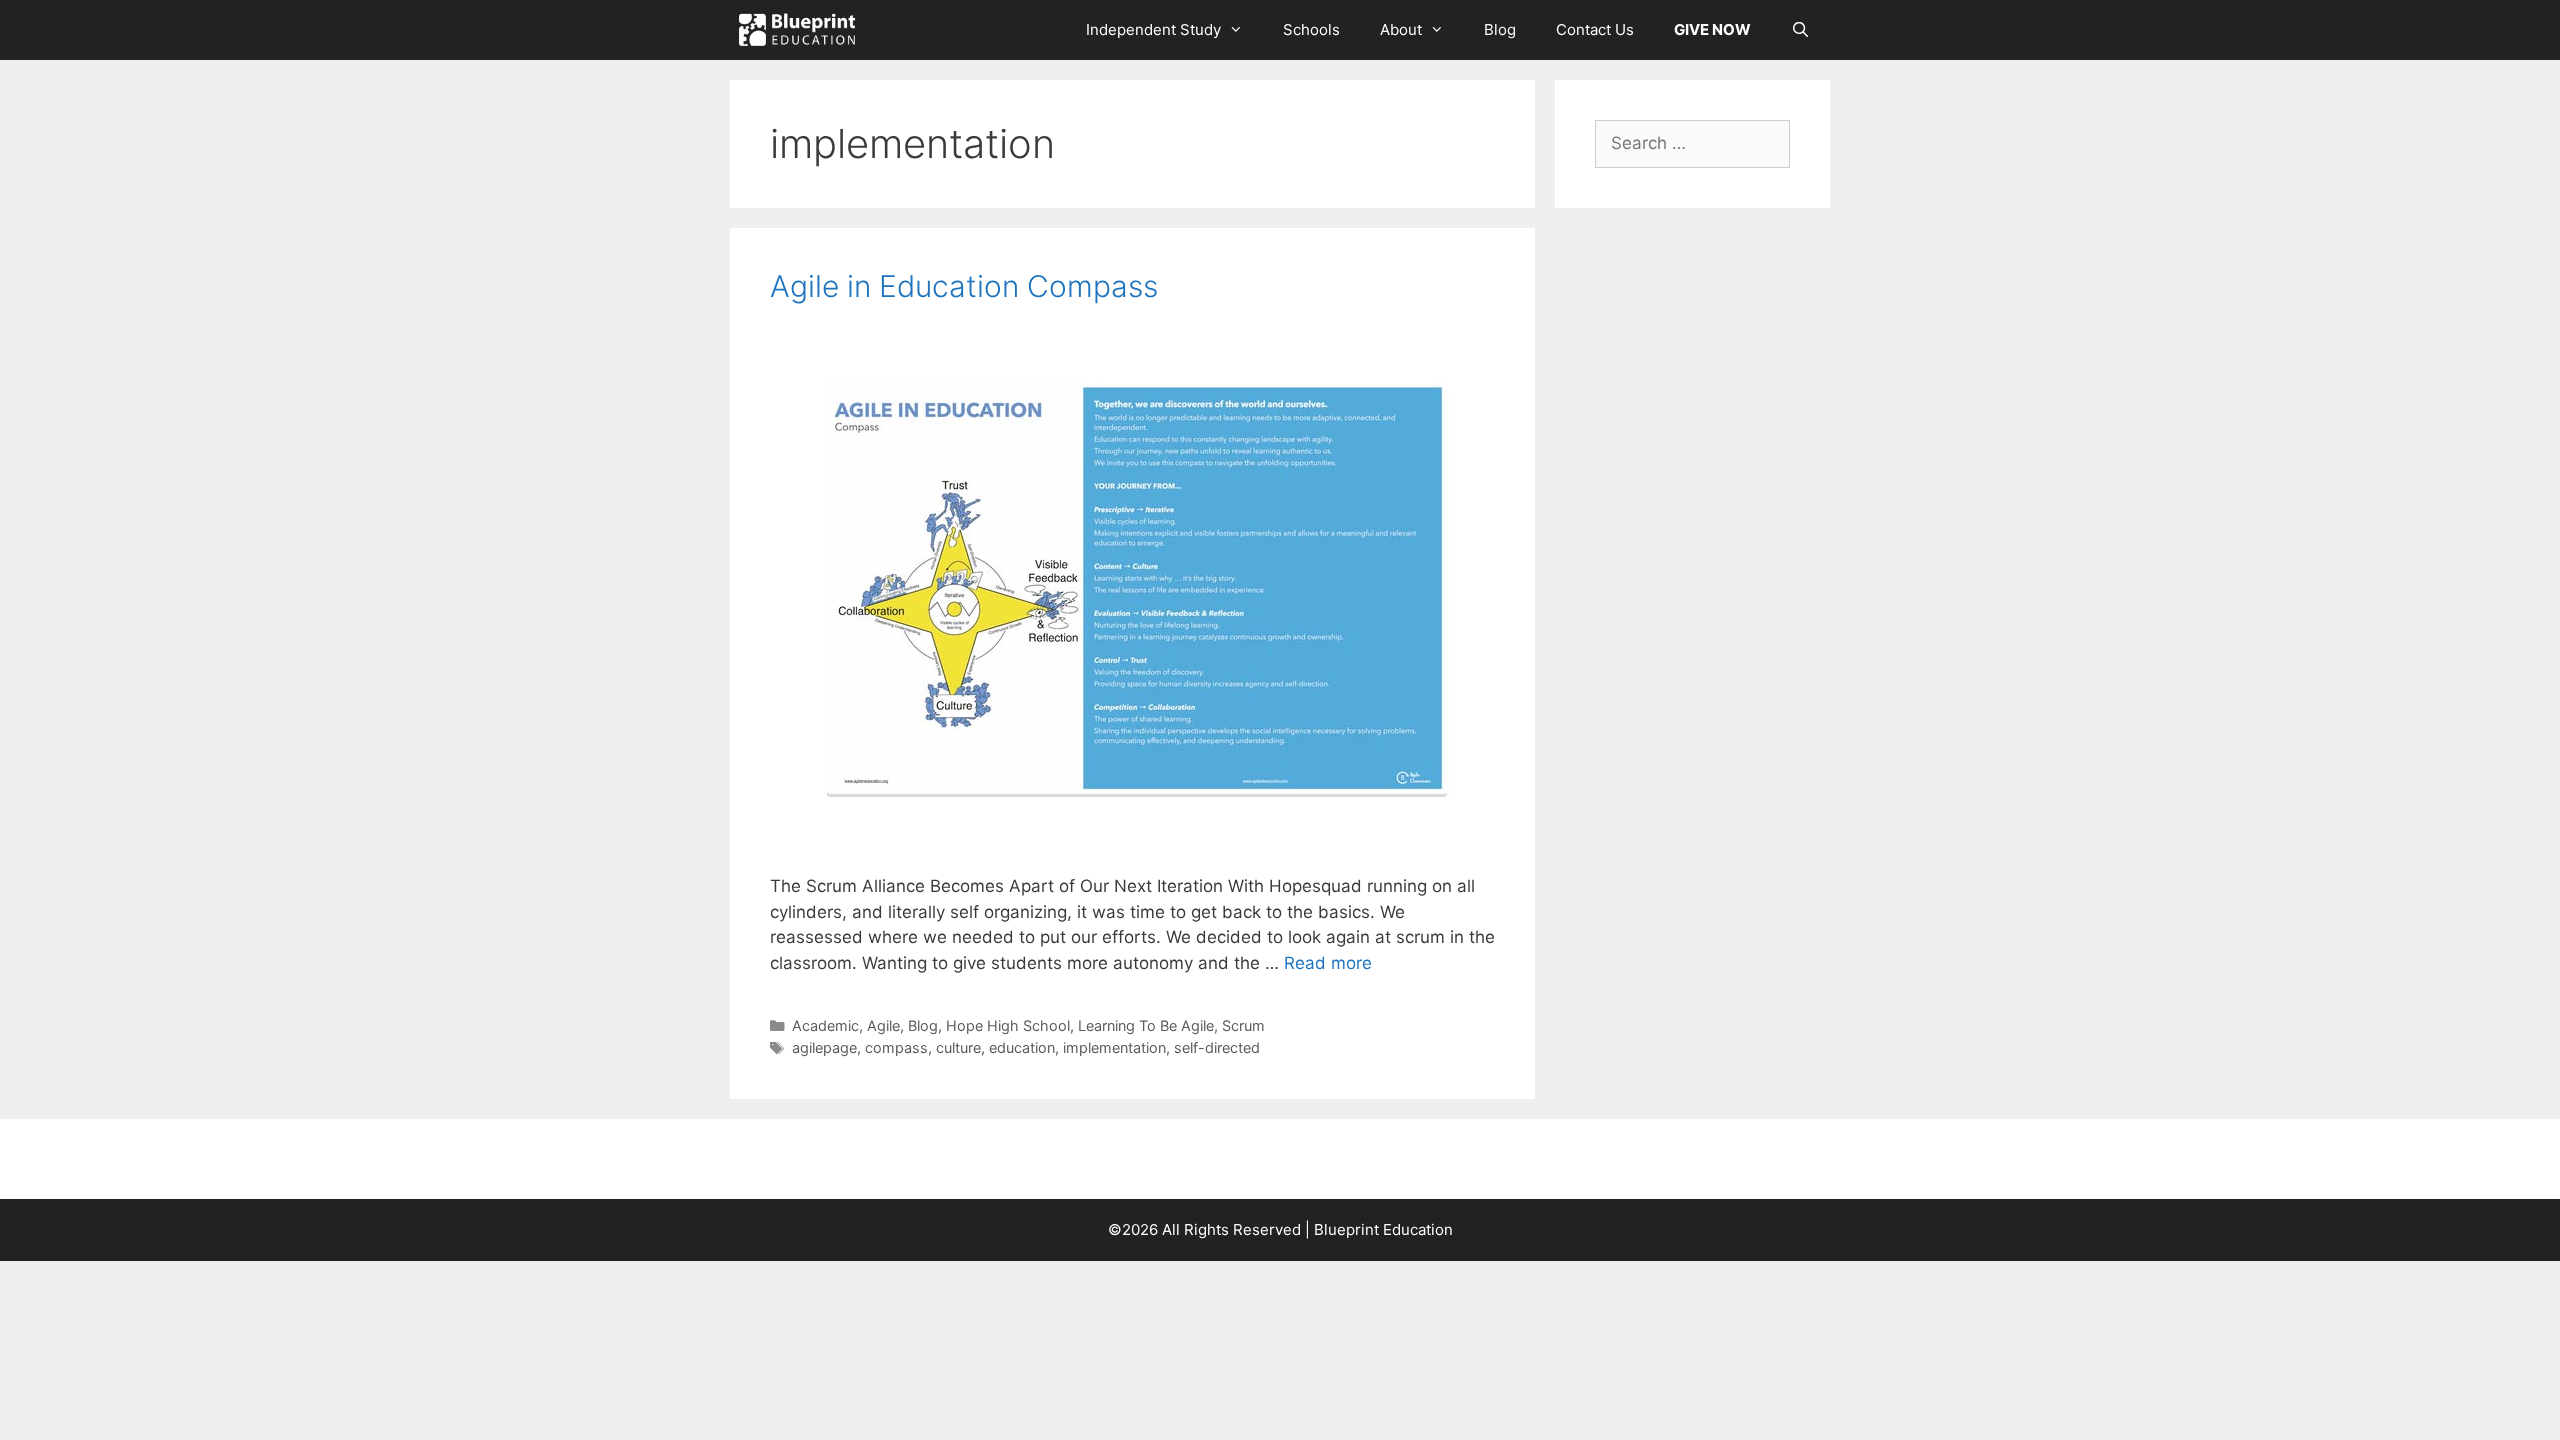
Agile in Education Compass (964, 286)
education (1022, 1047)
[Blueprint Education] (802, 30)
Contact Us (1595, 29)
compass (896, 1047)
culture (958, 1047)
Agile (883, 1025)
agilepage (824, 1047)
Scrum (1243, 1025)
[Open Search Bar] (1800, 30)
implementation (1114, 1047)
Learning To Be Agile (1146, 1025)
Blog (1500, 29)
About (1401, 29)
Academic (825, 1025)
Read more (1328, 963)
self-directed (1217, 1047)
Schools (1311, 29)
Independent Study (1153, 29)
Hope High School (1008, 1025)
